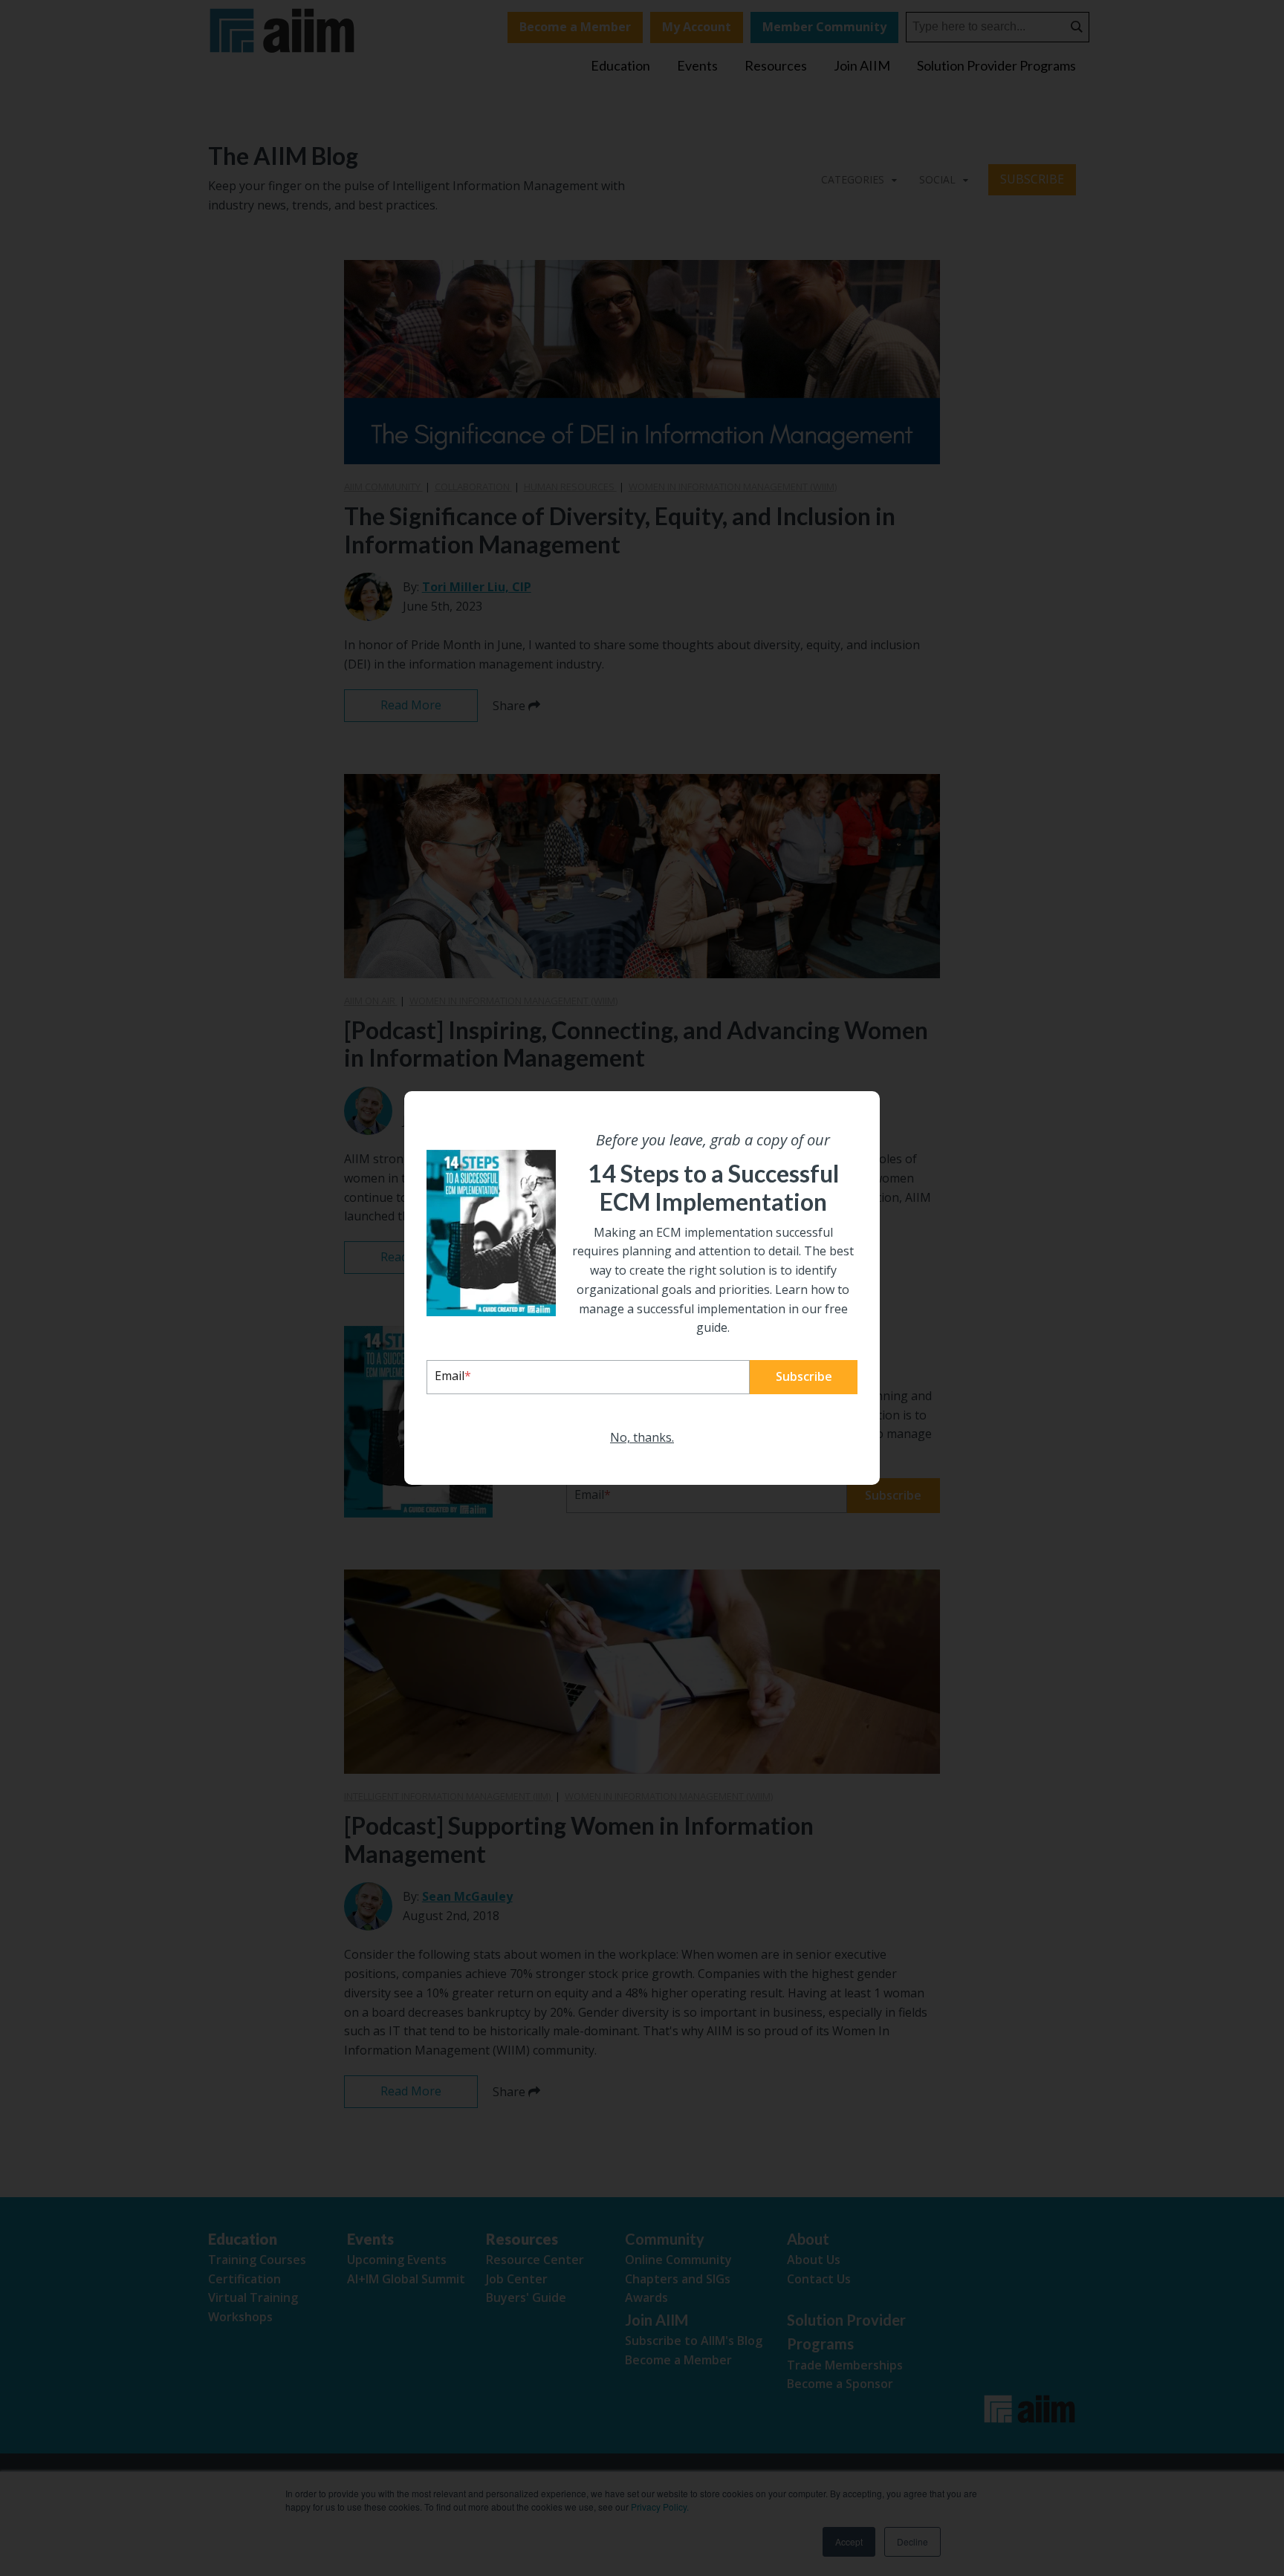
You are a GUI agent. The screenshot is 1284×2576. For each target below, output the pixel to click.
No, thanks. (642, 1437)
